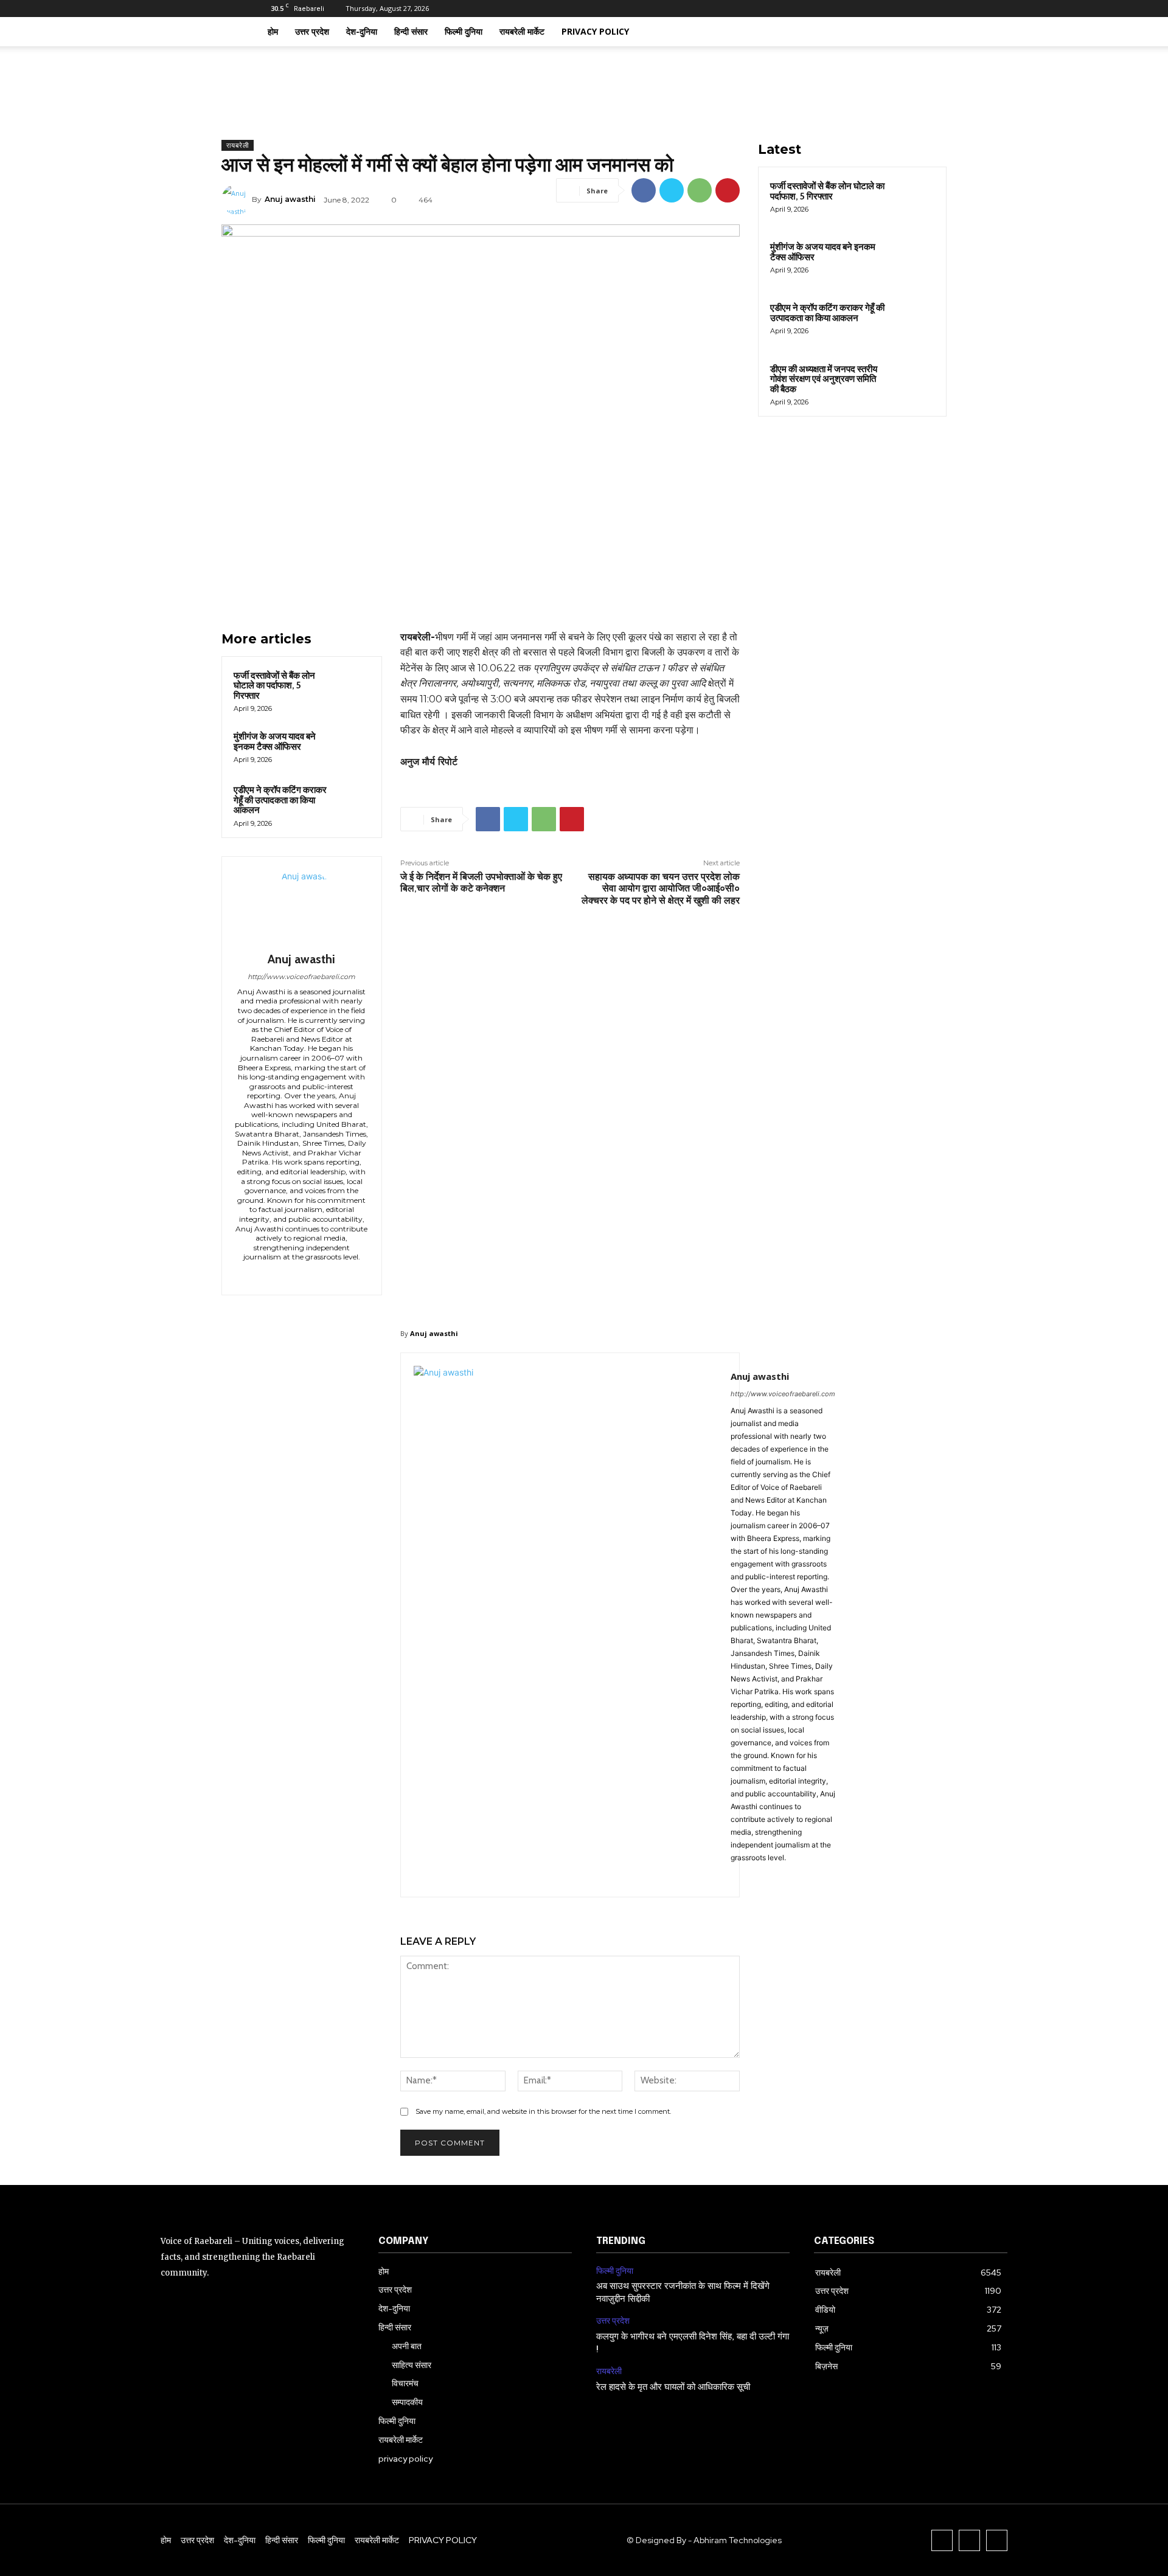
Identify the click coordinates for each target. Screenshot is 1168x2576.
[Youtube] (900, 9)
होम (273, 31)
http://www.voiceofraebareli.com (301, 977)
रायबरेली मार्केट (522, 31)
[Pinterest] (728, 190)
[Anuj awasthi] (237, 199)
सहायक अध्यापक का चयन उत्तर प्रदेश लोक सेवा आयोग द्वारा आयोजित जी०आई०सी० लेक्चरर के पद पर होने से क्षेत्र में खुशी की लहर (661, 888)
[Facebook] (839, 9)
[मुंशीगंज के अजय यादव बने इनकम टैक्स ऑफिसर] (352, 747)
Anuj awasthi (290, 199)
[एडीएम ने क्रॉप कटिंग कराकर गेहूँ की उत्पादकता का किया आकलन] (352, 800)
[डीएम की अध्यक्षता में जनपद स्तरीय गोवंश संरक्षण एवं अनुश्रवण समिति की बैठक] (913, 383)
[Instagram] (860, 9)
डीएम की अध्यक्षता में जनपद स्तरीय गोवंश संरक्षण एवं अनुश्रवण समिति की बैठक (824, 379)
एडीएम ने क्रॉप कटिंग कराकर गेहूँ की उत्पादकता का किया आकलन (280, 800)
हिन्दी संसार (411, 31)
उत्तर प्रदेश (312, 31)
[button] (894, 33)
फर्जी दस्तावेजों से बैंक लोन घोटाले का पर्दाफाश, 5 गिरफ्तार (274, 686)
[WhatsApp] (700, 190)
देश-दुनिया (362, 31)
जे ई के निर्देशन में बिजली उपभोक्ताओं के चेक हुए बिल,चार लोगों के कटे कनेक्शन (481, 882)
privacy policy (595, 31)
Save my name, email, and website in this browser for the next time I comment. (543, 2111)
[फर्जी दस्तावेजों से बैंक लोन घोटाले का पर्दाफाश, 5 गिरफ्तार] (352, 686)
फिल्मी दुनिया (464, 31)
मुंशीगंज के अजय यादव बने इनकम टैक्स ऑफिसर (275, 742)
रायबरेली (238, 145)
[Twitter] (880, 9)
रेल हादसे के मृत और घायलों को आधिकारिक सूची (673, 2387)
